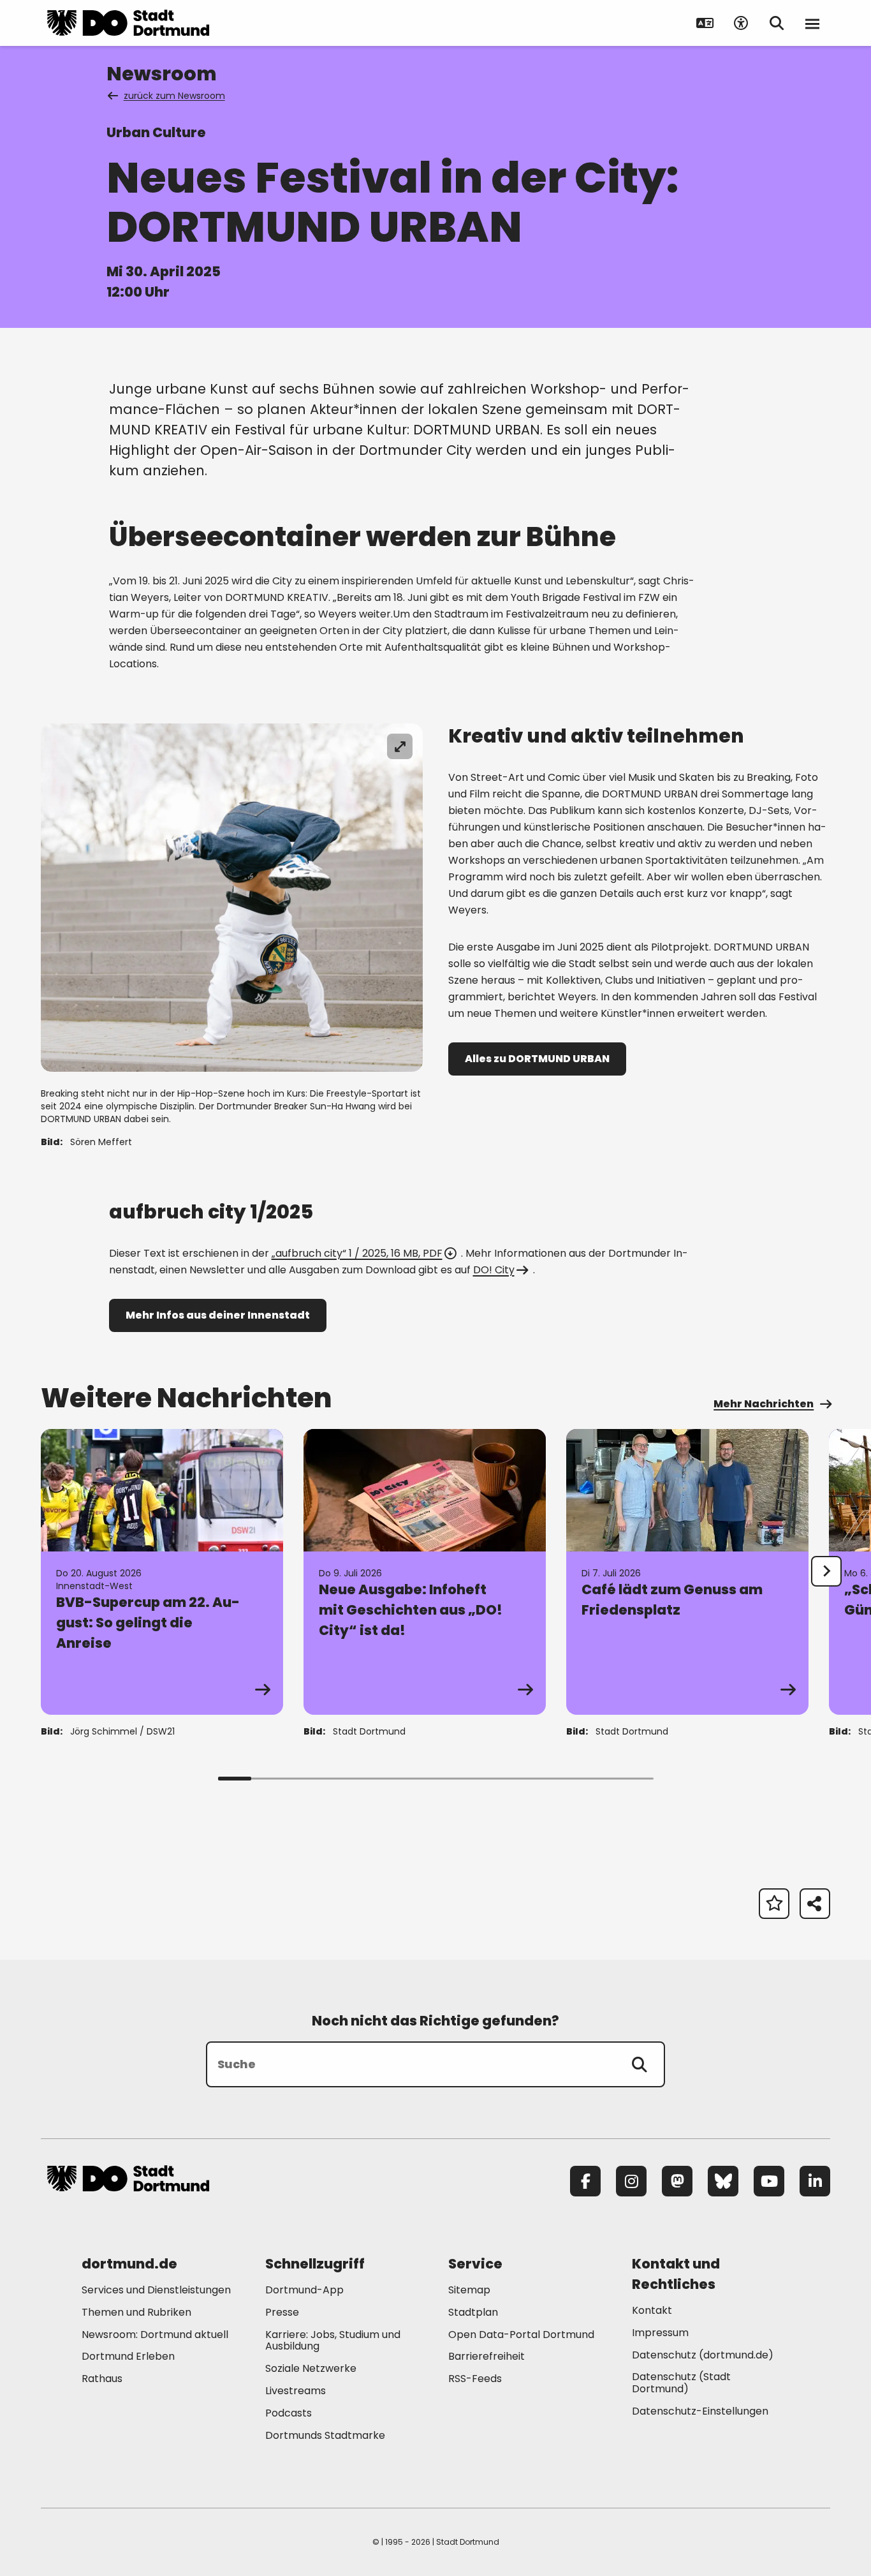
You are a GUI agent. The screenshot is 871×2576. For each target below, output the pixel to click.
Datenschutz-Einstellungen (700, 2412)
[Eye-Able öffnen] (741, 23)
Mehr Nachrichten (764, 1404)
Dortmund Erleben (128, 2356)
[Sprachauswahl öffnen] (705, 23)
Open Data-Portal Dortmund (521, 2335)
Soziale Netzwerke (311, 2368)
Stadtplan (473, 2312)
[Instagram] (631, 2181)
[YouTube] (769, 2181)
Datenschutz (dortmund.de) (703, 2355)
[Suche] (640, 2064)
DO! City (494, 1270)
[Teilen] (815, 1904)
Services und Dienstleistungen (156, 2290)
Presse (282, 2312)
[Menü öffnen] (812, 23)
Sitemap (469, 2290)
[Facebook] (585, 2181)
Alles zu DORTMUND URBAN (537, 1059)
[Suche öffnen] (777, 23)
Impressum (660, 2333)
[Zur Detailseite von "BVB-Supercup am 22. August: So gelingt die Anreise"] (162, 1572)
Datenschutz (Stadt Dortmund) (681, 2383)
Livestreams (296, 2391)
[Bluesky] (723, 2181)
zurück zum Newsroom (174, 96)
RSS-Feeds (475, 2379)
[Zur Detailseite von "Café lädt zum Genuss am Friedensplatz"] (687, 1572)
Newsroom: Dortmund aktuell (155, 2335)
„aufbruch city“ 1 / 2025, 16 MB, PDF (357, 1253)
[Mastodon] (677, 2181)
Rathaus (102, 2379)
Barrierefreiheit (487, 2356)
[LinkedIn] (815, 2181)
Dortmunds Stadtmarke (325, 2435)
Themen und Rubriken (136, 2312)
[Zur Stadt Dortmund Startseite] (128, 23)
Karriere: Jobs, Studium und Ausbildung (333, 2341)
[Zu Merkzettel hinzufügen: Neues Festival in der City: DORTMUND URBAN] (774, 1904)
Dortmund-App (304, 2290)
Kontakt (652, 2310)
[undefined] (826, 1571)
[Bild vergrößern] (400, 746)
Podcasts (289, 2413)
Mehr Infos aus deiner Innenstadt (218, 1315)
